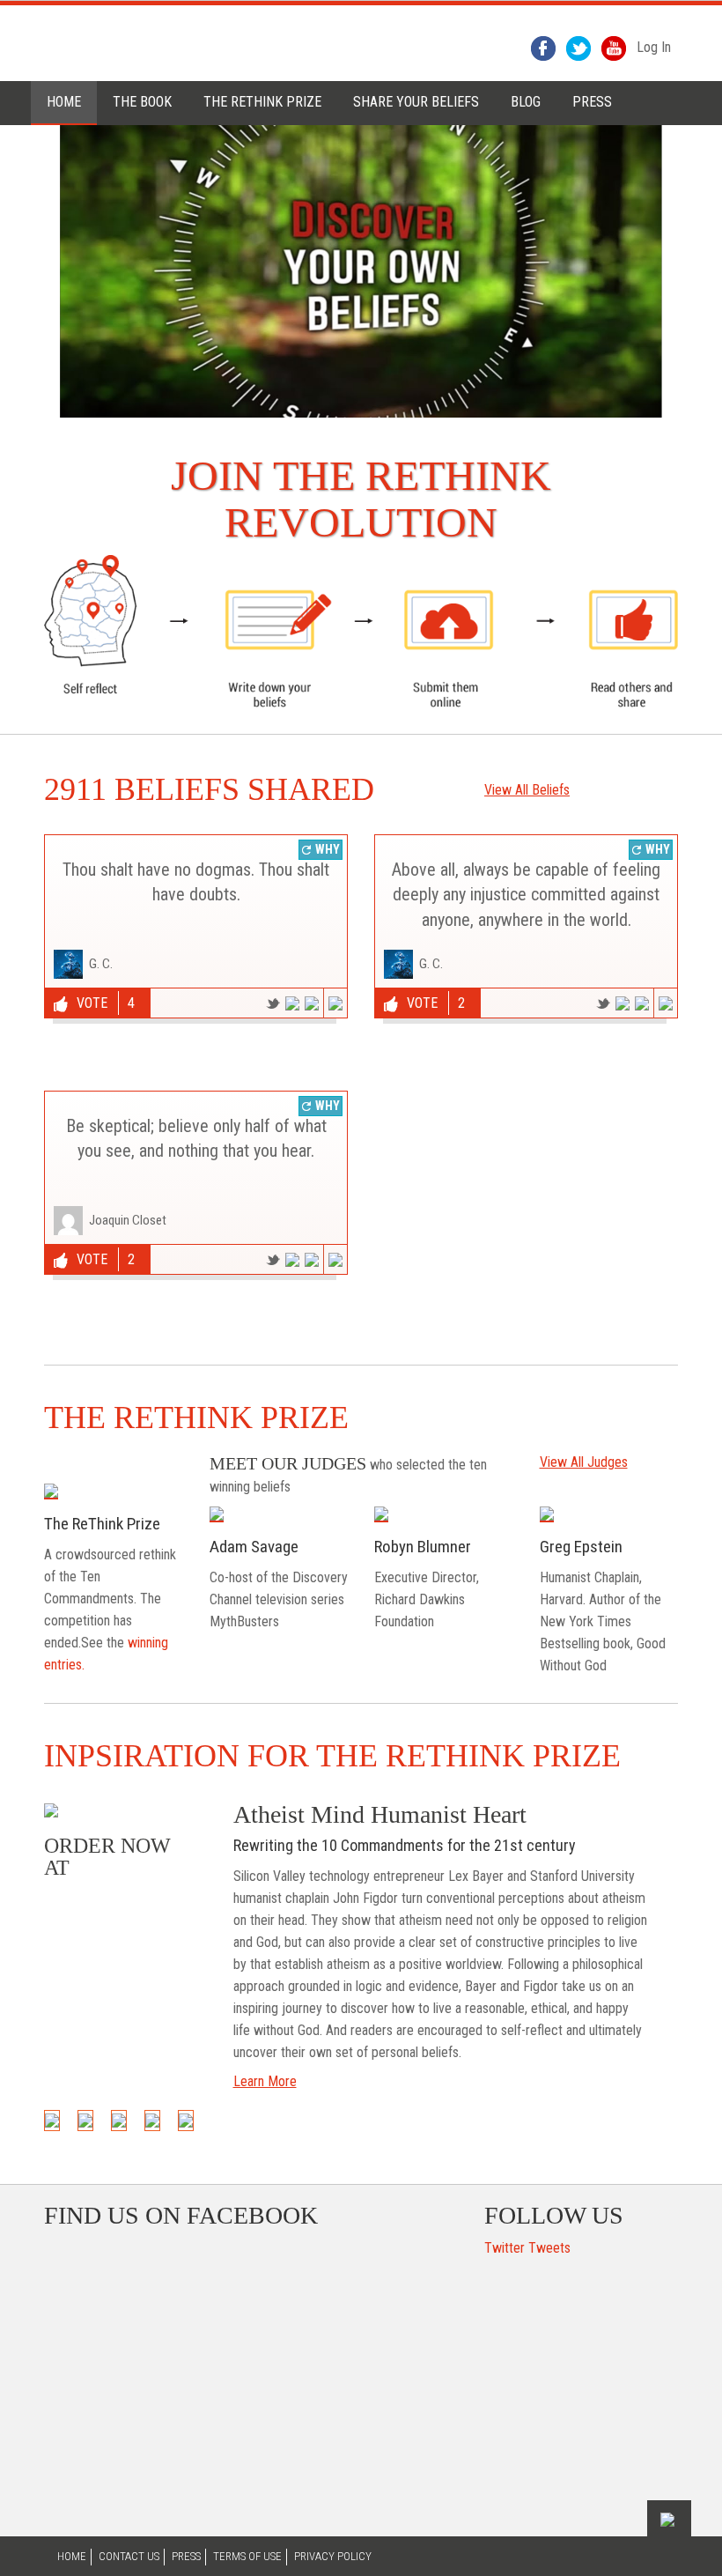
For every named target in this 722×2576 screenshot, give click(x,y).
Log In (654, 47)
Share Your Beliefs (416, 102)
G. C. (101, 964)
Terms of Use (247, 2556)
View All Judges (584, 1462)
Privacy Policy (333, 2556)
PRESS (592, 102)
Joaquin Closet (128, 1220)
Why (326, 849)
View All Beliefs (527, 790)
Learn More (265, 2081)
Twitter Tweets (527, 2248)
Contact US (129, 2556)
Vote (92, 1003)
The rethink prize (262, 102)
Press (186, 2556)
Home (64, 102)
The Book (142, 102)
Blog (526, 102)
